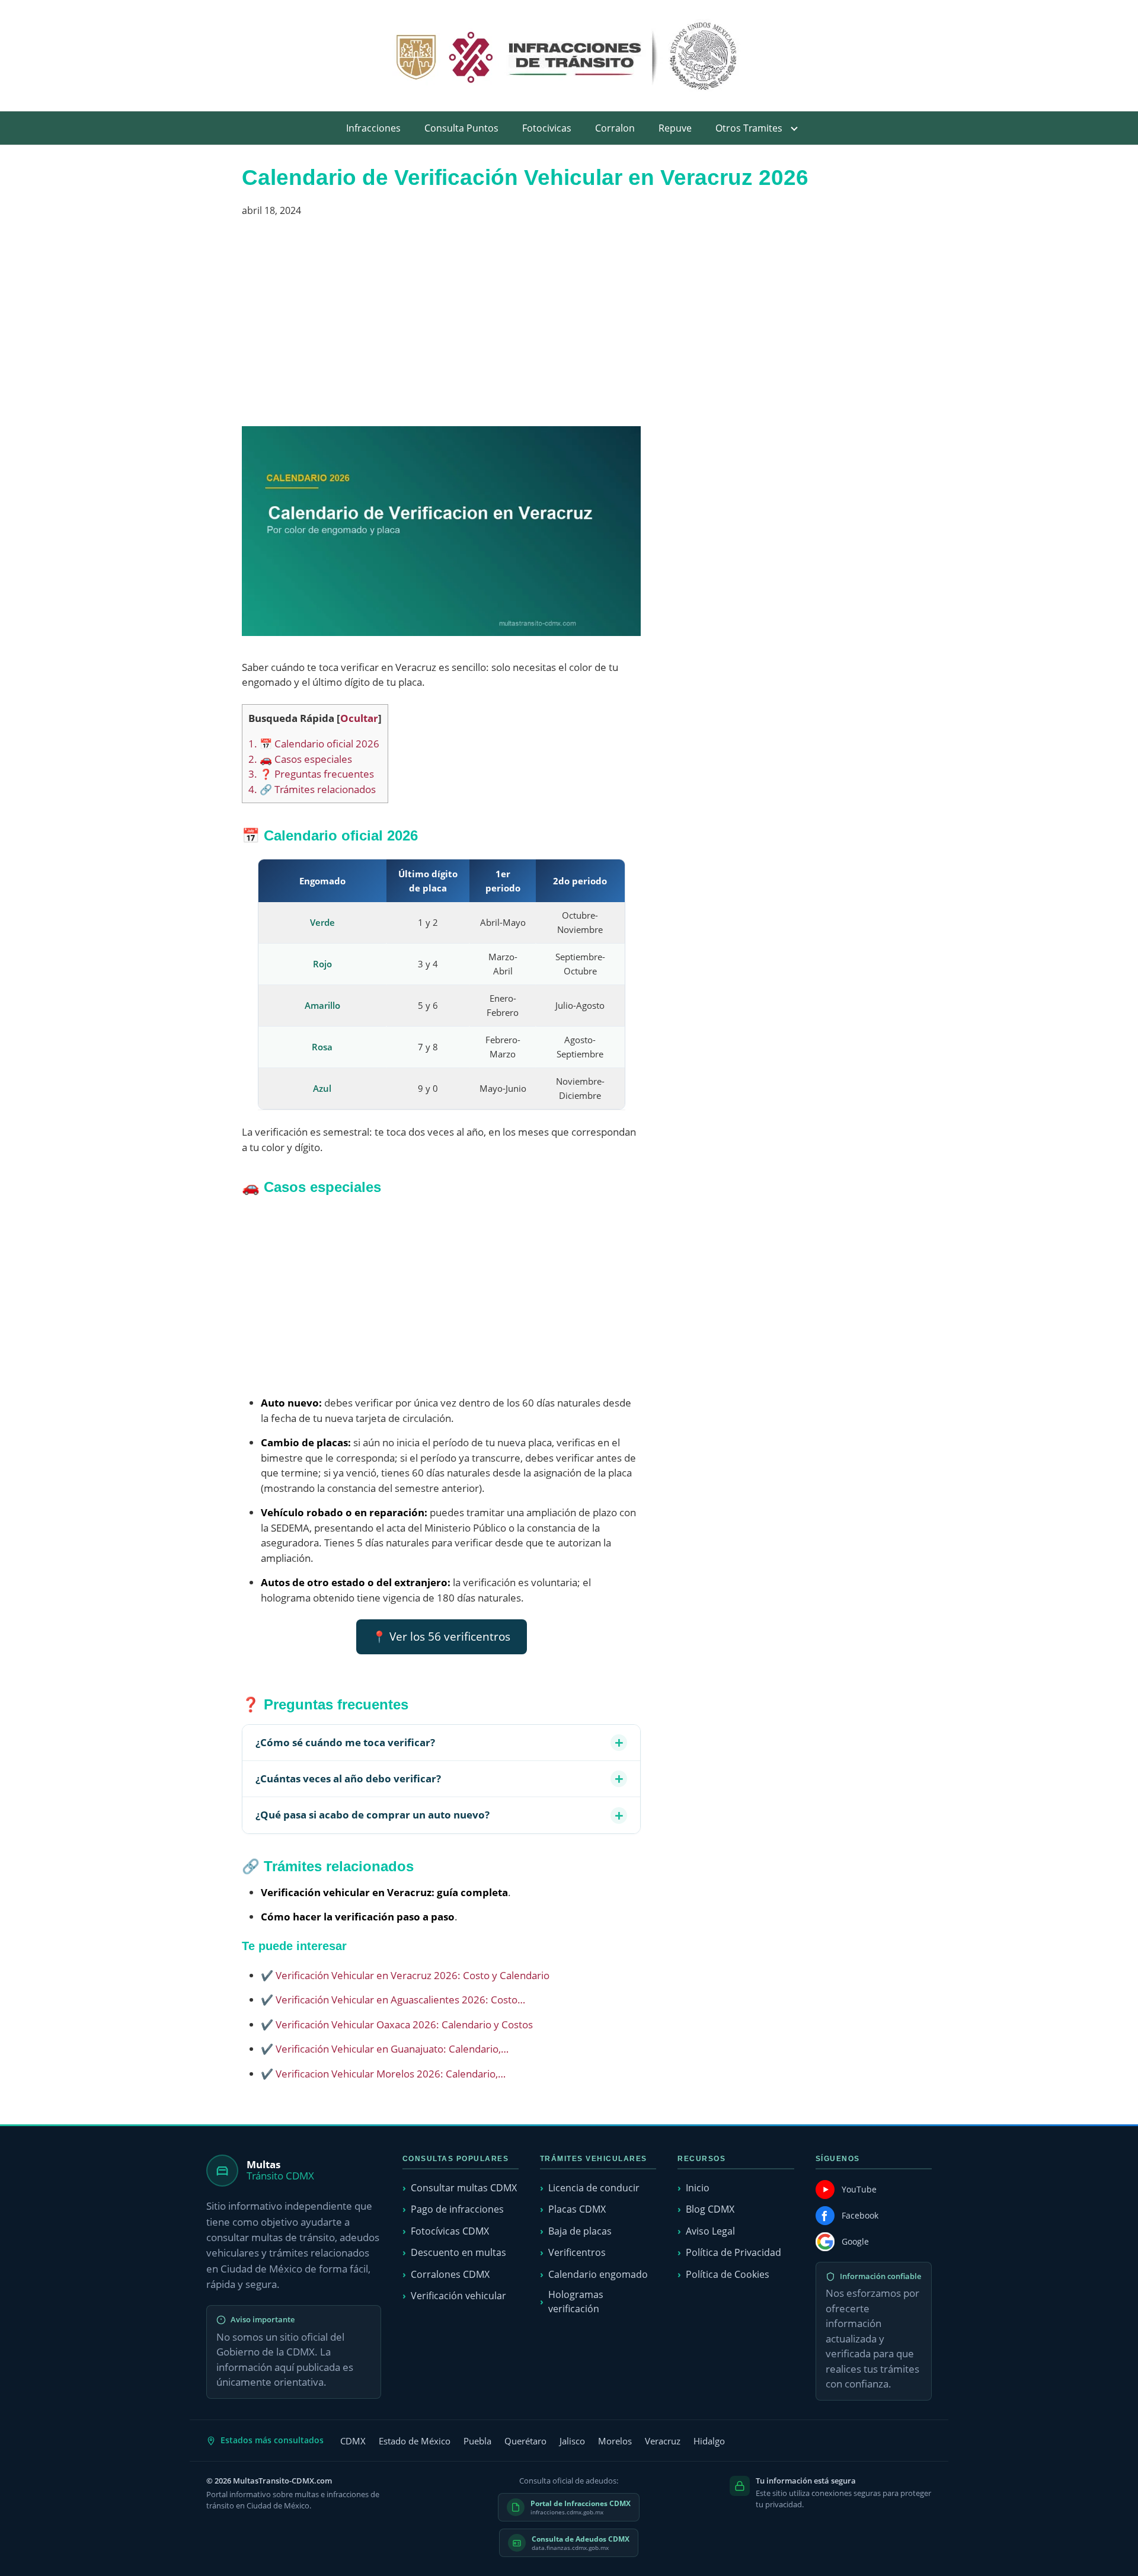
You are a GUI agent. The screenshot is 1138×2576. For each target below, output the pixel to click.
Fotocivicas (547, 128)
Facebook (860, 2215)
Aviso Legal (710, 2231)
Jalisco (572, 2441)
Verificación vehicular (458, 2296)
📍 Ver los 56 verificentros (441, 1637)
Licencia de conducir (594, 2188)
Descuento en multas (458, 2252)
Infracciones (373, 128)
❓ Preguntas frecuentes (311, 774)
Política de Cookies (728, 2274)
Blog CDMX (710, 2209)
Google (855, 2241)
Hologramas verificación (576, 2301)
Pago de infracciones (457, 2209)
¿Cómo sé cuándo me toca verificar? (345, 1742)
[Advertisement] (441, 327)
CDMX (353, 2441)
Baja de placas (580, 2231)
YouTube (859, 2189)
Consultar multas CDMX (464, 2188)
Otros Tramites (749, 128)
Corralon (615, 128)
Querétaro (525, 2441)
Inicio (698, 2188)
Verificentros (577, 2252)
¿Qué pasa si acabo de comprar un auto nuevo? (373, 1815)
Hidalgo (709, 2441)
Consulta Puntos (461, 128)
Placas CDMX (577, 2209)
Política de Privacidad (733, 2252)
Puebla (477, 2441)
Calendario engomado (598, 2274)
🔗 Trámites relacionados (312, 789)
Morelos (615, 2441)
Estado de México (415, 2441)
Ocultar (359, 718)
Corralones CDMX (450, 2274)
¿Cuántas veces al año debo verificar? (348, 1778)
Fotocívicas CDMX (450, 2231)
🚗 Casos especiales (300, 759)
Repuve (675, 128)
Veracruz (663, 2441)
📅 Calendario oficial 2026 (314, 744)
